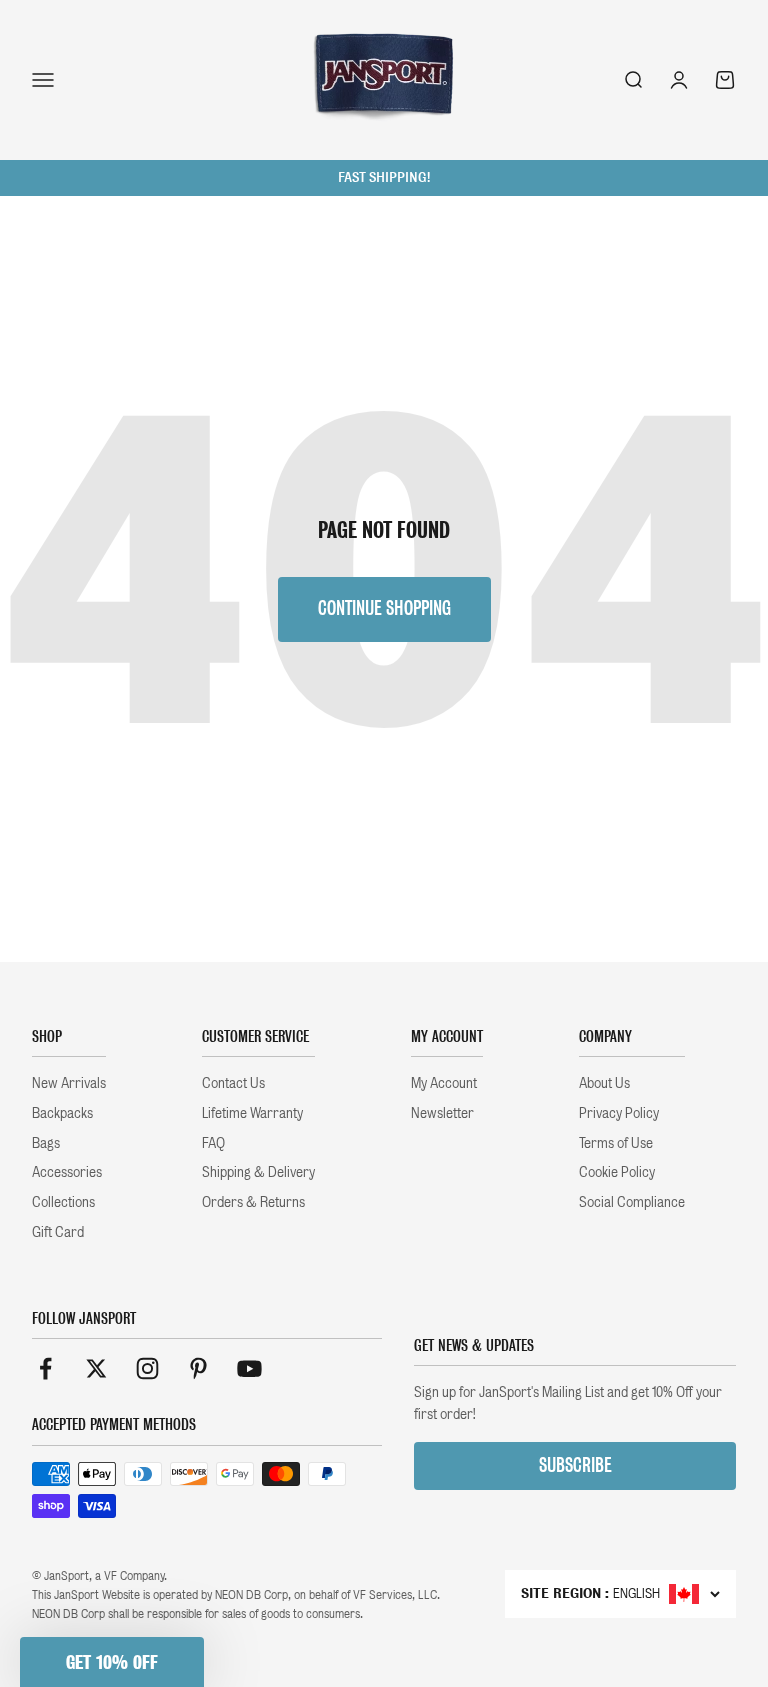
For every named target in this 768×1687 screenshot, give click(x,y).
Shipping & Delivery (258, 1172)
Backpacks (62, 1113)
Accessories (67, 1172)
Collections (63, 1202)
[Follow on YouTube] (249, 1368)
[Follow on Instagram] (147, 1368)
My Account (444, 1083)
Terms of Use (616, 1143)
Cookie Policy (617, 1172)
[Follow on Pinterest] (198, 1368)
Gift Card (58, 1232)
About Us (604, 1083)
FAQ (213, 1143)
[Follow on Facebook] (45, 1368)
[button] (112, 1662)
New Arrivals (69, 1083)
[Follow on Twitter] (96, 1368)
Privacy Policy (619, 1113)
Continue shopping (384, 608)
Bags (46, 1143)
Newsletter (442, 1113)
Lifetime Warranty (252, 1113)
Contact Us (233, 1083)
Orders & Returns (253, 1202)
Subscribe (575, 1465)
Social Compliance (632, 1202)
